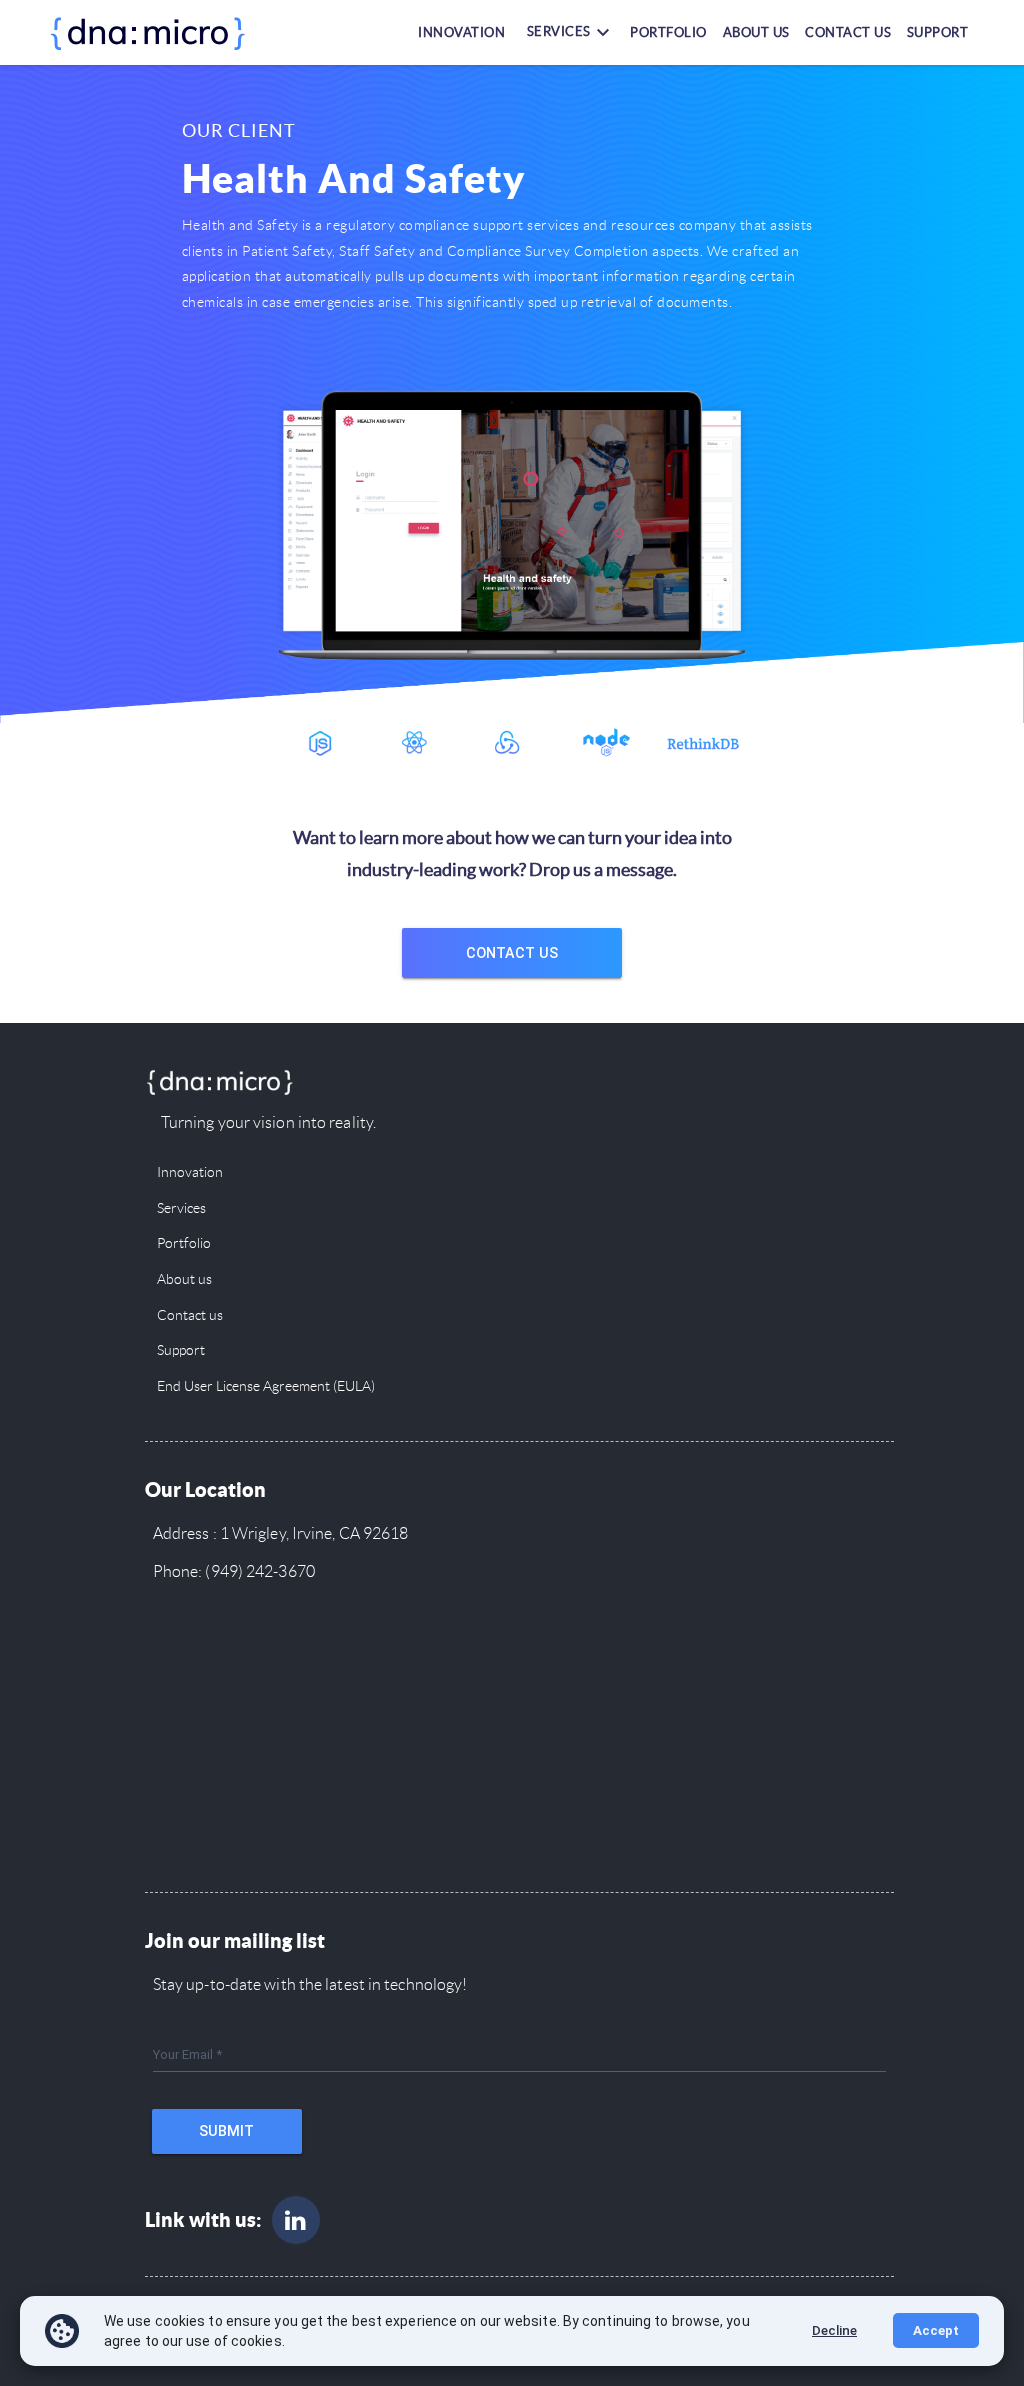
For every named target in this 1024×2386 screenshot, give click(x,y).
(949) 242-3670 (258, 1571)
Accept (936, 2330)
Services (181, 1208)
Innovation (461, 31)
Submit (226, 2131)
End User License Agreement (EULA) (266, 1386)
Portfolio (668, 31)
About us (756, 31)
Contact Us (512, 953)
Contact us (848, 31)
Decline (834, 2330)
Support (938, 31)
